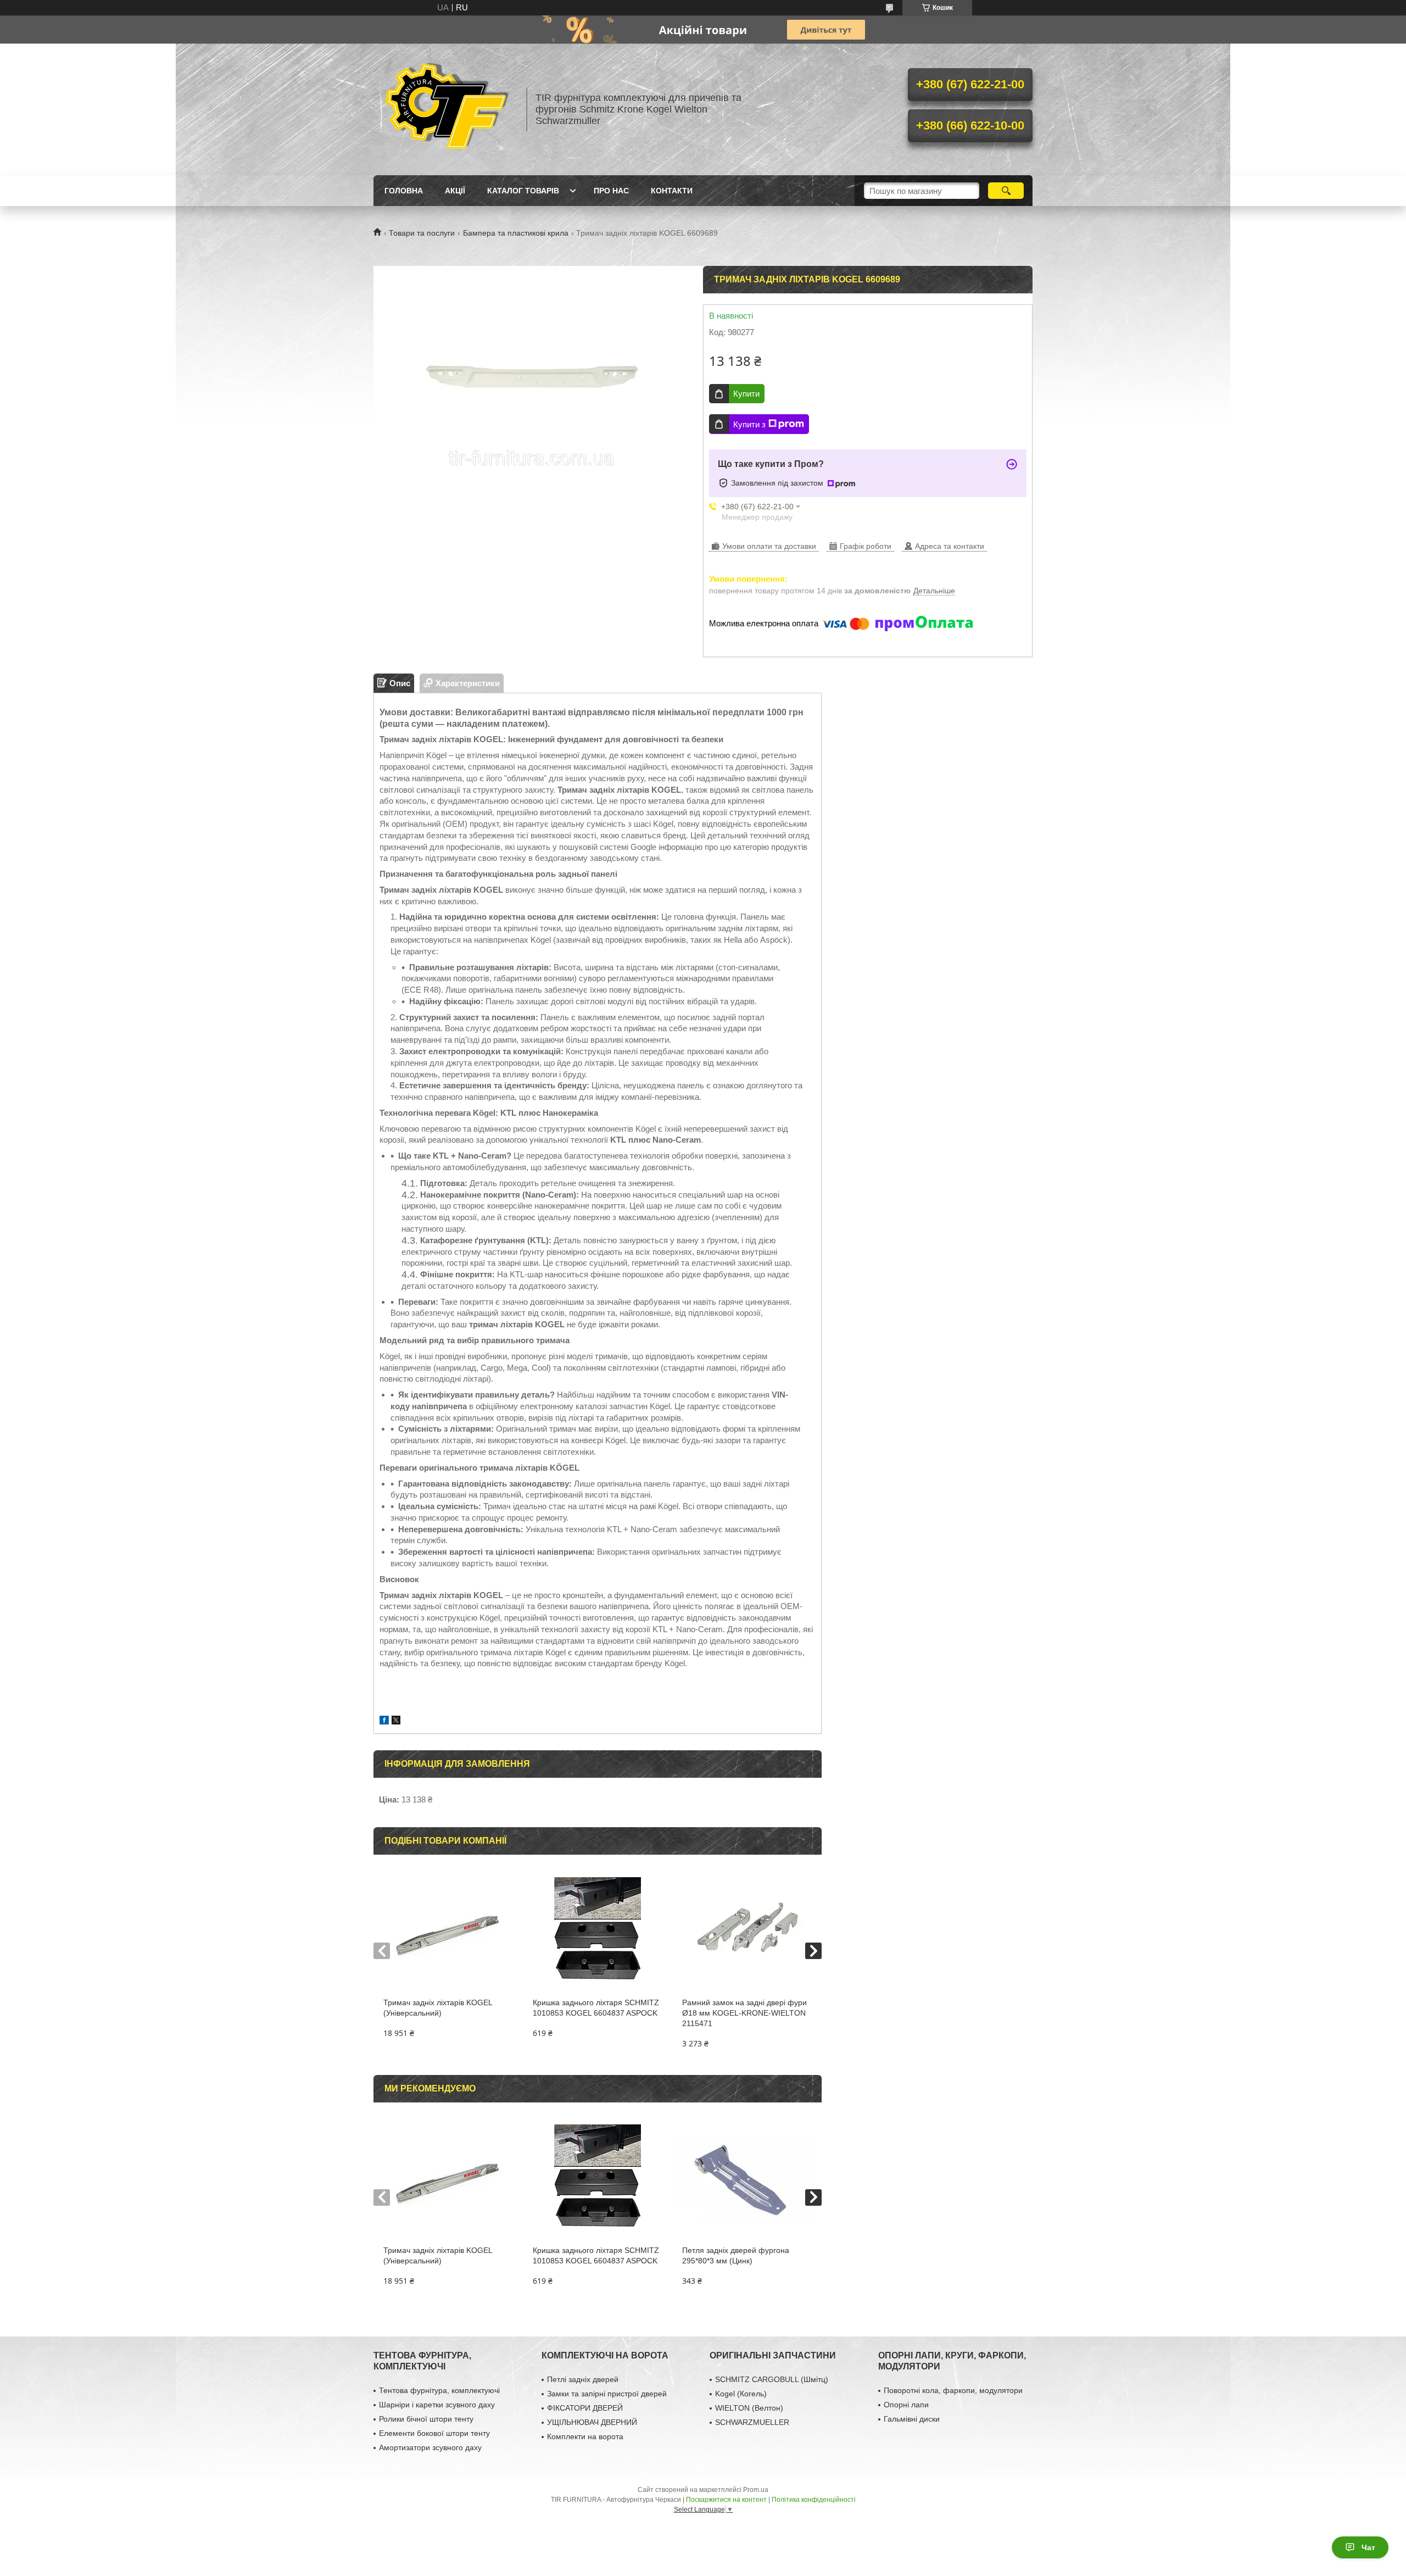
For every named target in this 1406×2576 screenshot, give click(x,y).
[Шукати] (1006, 191)
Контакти (672, 191)
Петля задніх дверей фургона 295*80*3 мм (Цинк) (736, 2255)
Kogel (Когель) (741, 2394)
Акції (455, 191)
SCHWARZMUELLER (752, 2422)
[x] (396, 1721)
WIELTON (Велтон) (749, 2408)
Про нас (611, 191)
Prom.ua (756, 2490)
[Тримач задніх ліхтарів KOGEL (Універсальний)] (448, 1932)
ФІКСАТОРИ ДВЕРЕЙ (585, 2408)
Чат (1368, 2547)
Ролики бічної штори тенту (426, 2419)
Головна (404, 191)
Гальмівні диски (912, 2419)
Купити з (749, 424)
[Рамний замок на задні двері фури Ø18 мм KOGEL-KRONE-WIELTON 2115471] (747, 1932)
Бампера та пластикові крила (516, 233)
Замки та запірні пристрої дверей (607, 2394)
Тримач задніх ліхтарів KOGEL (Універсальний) (438, 2008)
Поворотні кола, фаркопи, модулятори (953, 2390)
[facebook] (384, 1721)
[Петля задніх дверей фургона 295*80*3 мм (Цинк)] (747, 2179)
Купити (746, 394)
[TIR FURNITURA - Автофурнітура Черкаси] (445, 109)
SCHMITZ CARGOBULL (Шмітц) (772, 2379)
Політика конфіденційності (814, 2500)
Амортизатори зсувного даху (430, 2447)
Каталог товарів (523, 191)
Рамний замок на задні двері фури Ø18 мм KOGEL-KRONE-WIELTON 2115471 (744, 2013)
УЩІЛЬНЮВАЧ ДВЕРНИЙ (592, 2422)
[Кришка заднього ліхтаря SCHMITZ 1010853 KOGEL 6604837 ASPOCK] (597, 1932)
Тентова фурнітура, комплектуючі (439, 2390)
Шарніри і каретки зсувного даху (437, 2405)
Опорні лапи (906, 2405)
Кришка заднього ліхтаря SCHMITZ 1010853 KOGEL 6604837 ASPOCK (596, 2008)
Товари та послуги (422, 233)
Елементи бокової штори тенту (434, 2433)
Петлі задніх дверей (583, 2379)
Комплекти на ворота (585, 2436)
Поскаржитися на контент (726, 2500)
